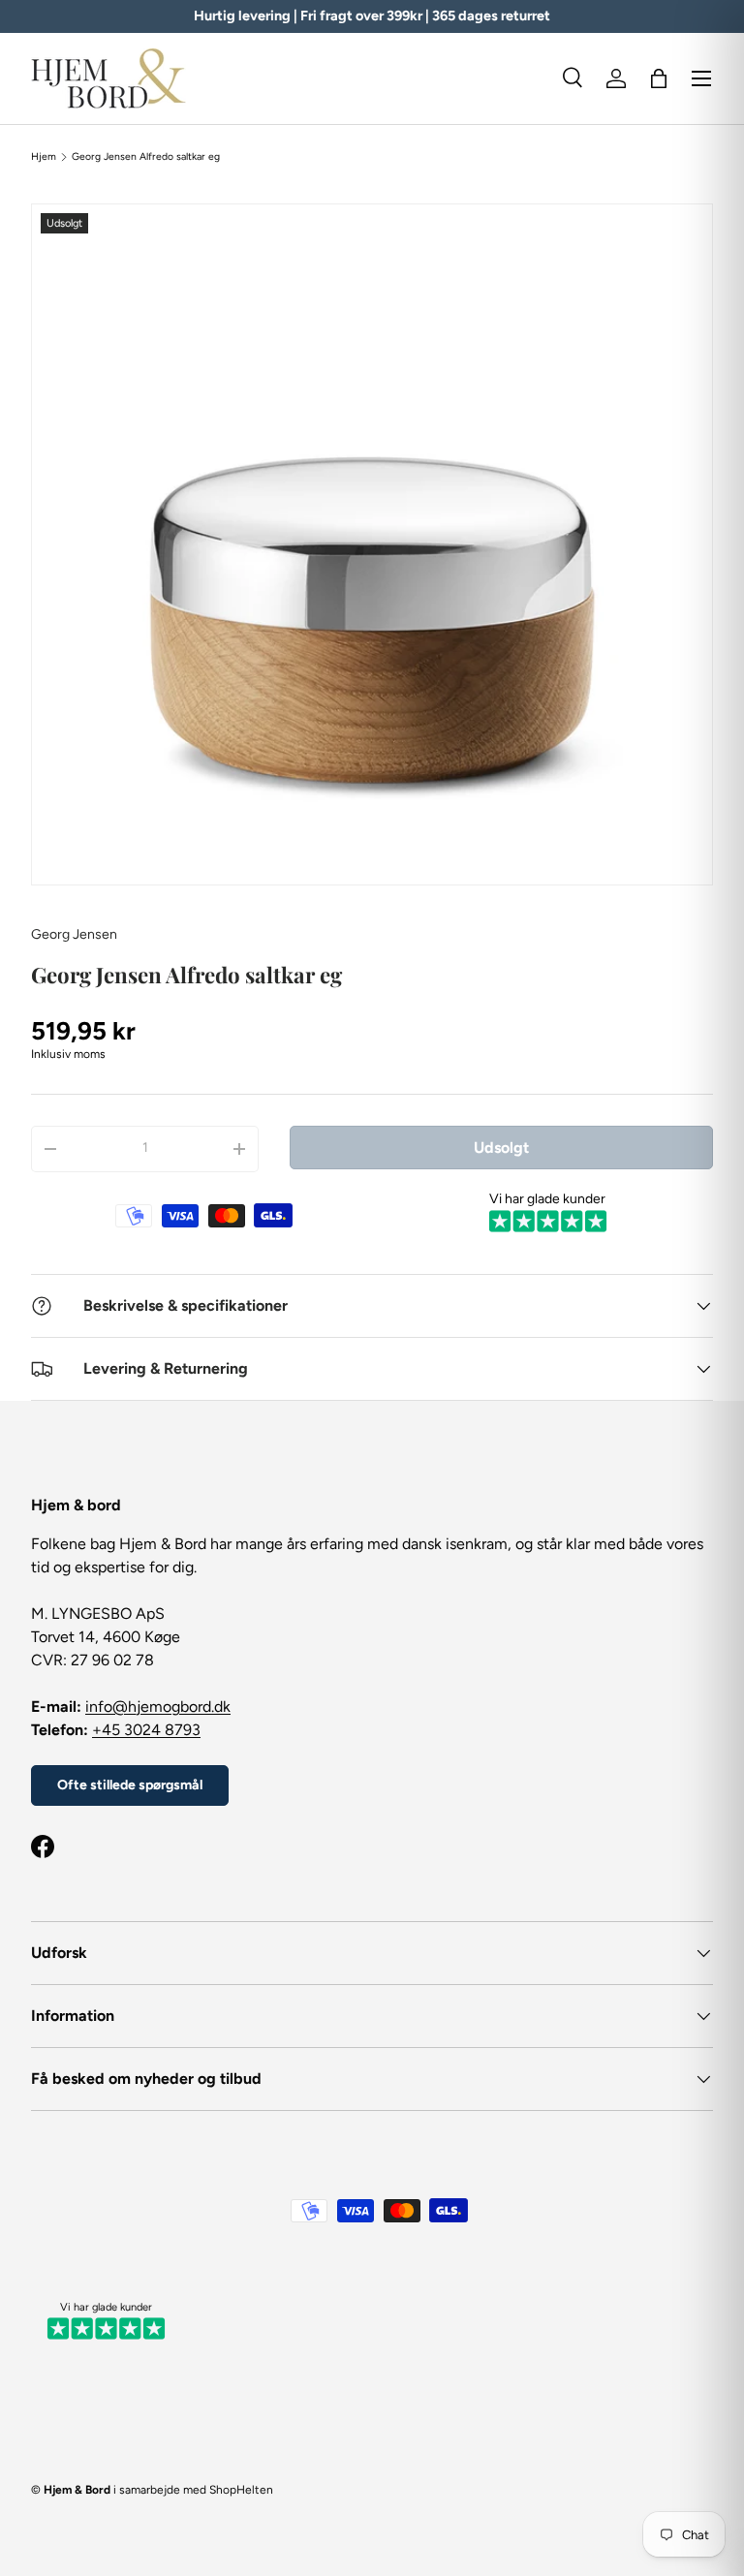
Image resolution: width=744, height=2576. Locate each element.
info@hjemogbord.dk (158, 1707)
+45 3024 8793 (146, 1730)
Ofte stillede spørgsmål (130, 1785)
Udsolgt (501, 1148)
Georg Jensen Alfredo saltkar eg (146, 157)
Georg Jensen (74, 934)
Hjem (44, 157)
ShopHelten (241, 2490)
